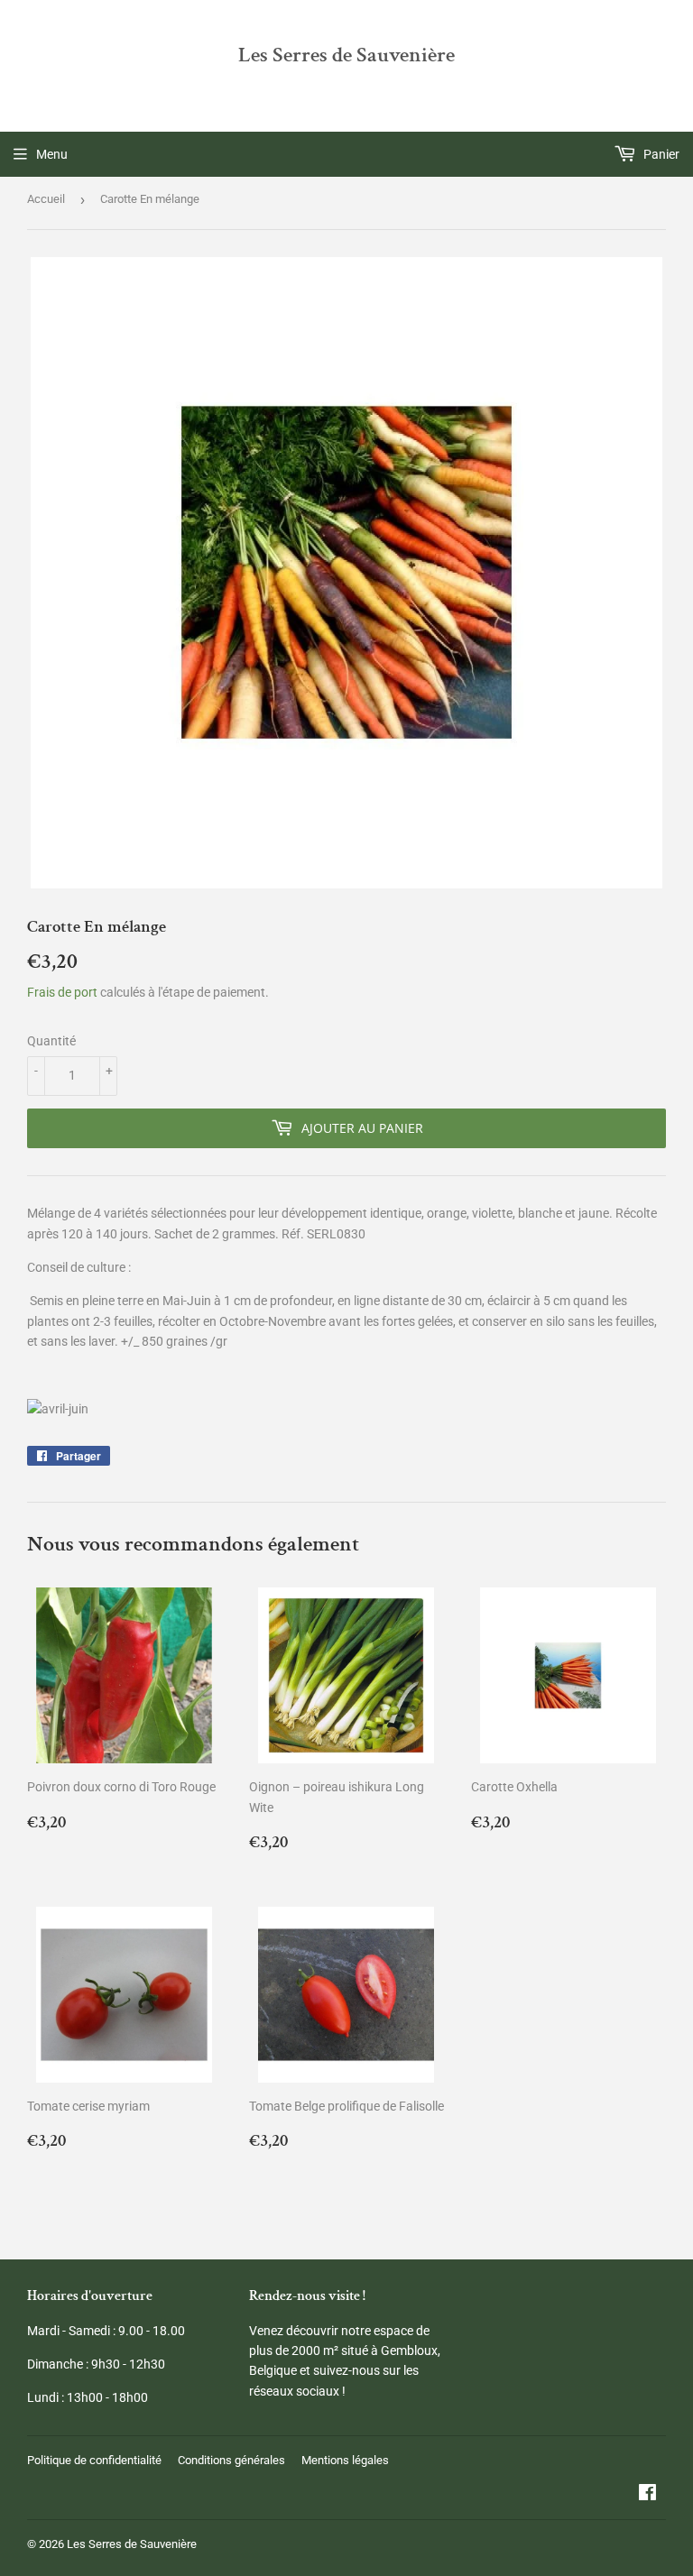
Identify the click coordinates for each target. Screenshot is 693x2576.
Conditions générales (231, 2460)
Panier (660, 154)
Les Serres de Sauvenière (346, 55)
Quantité (51, 1041)
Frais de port (62, 992)
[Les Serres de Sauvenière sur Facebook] (647, 2495)
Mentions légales (345, 2460)
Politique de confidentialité (94, 2460)
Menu (52, 154)
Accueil (46, 199)
